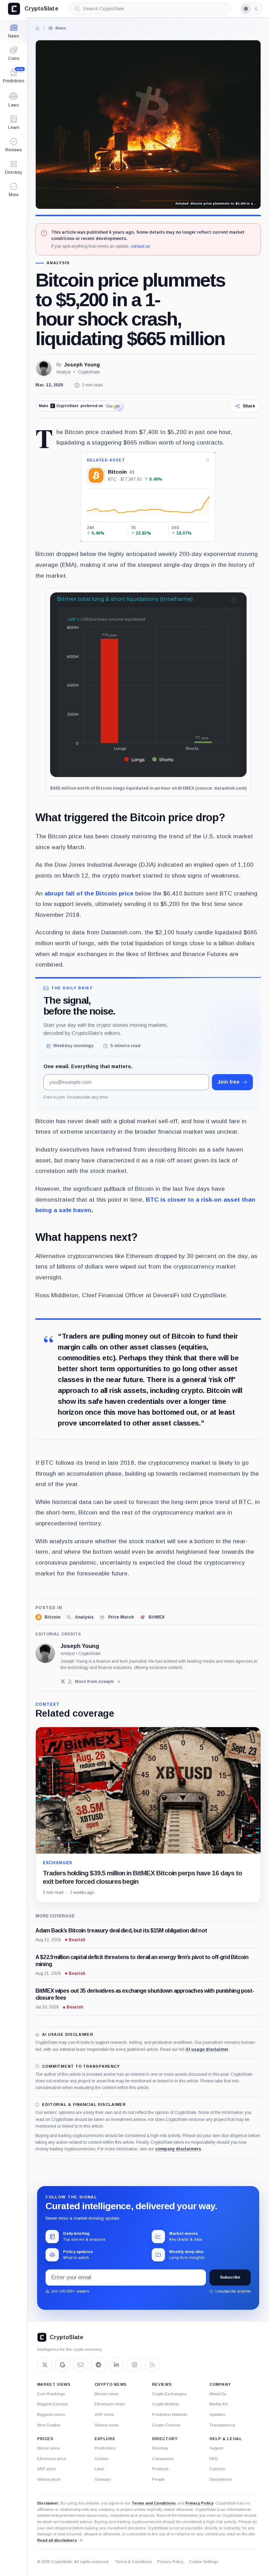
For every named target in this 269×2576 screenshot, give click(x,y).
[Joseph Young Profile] (44, 368)
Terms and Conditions (154, 2503)
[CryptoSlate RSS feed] (152, 2365)
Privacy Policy (199, 2503)
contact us (140, 246)
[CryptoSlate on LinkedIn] (116, 2365)
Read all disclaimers (57, 2540)
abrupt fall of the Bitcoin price (89, 893)
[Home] (37, 28)
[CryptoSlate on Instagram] (134, 2365)
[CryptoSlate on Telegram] (98, 2365)
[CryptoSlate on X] (45, 2365)
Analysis (58, 263)
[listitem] (48, 1617)
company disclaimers (178, 2149)
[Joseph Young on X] (63, 1681)
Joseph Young (82, 365)
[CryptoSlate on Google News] (63, 2365)
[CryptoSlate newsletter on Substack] (81, 2365)
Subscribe (230, 2277)
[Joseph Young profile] (45, 1653)
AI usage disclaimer (207, 2049)
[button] (13, 190)
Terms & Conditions (133, 2562)
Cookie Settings (204, 2562)
